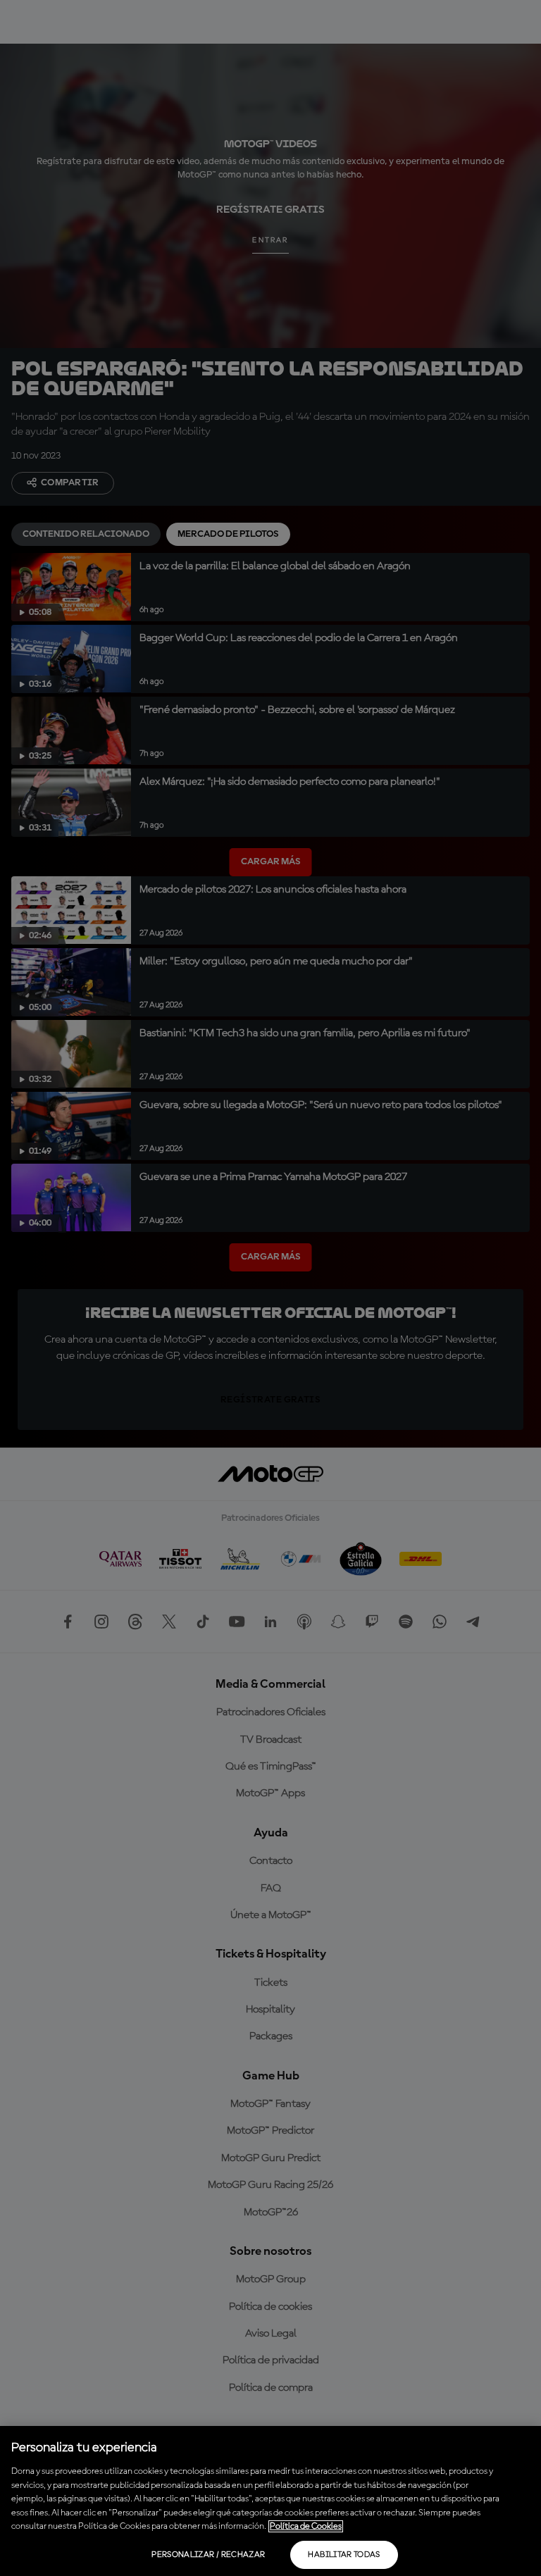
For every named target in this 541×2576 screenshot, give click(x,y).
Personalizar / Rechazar (208, 2555)
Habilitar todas (344, 2555)
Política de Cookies (306, 2526)
